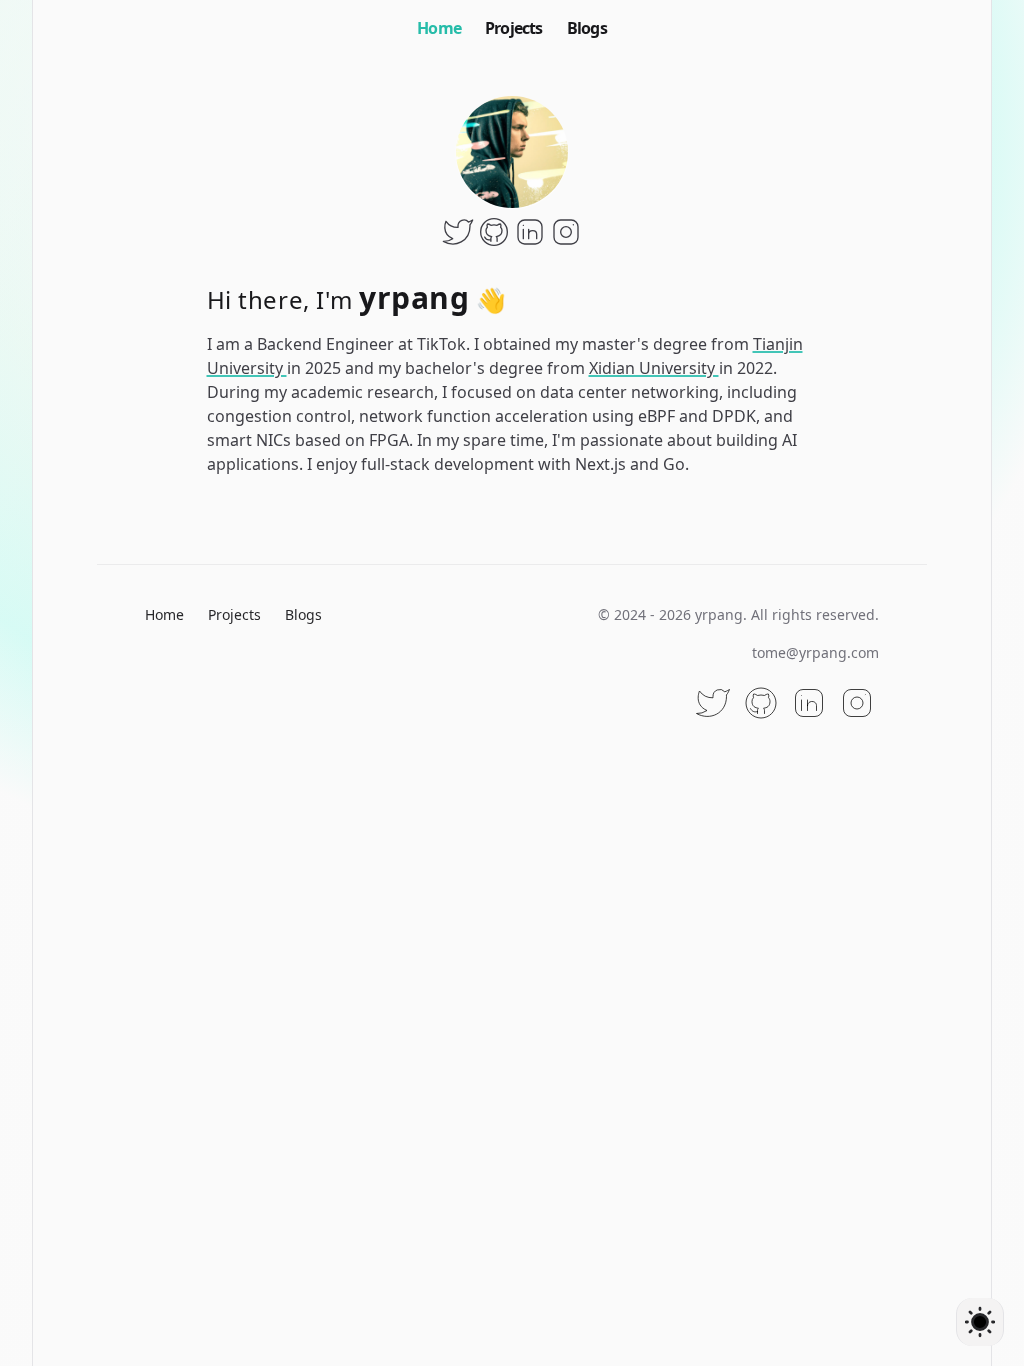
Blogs (587, 28)
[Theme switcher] (980, 1322)
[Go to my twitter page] (458, 232)
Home (439, 28)
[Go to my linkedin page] (530, 232)
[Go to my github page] (494, 232)
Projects (514, 28)
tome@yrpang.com (815, 652)
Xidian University (654, 368)
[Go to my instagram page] (566, 232)
